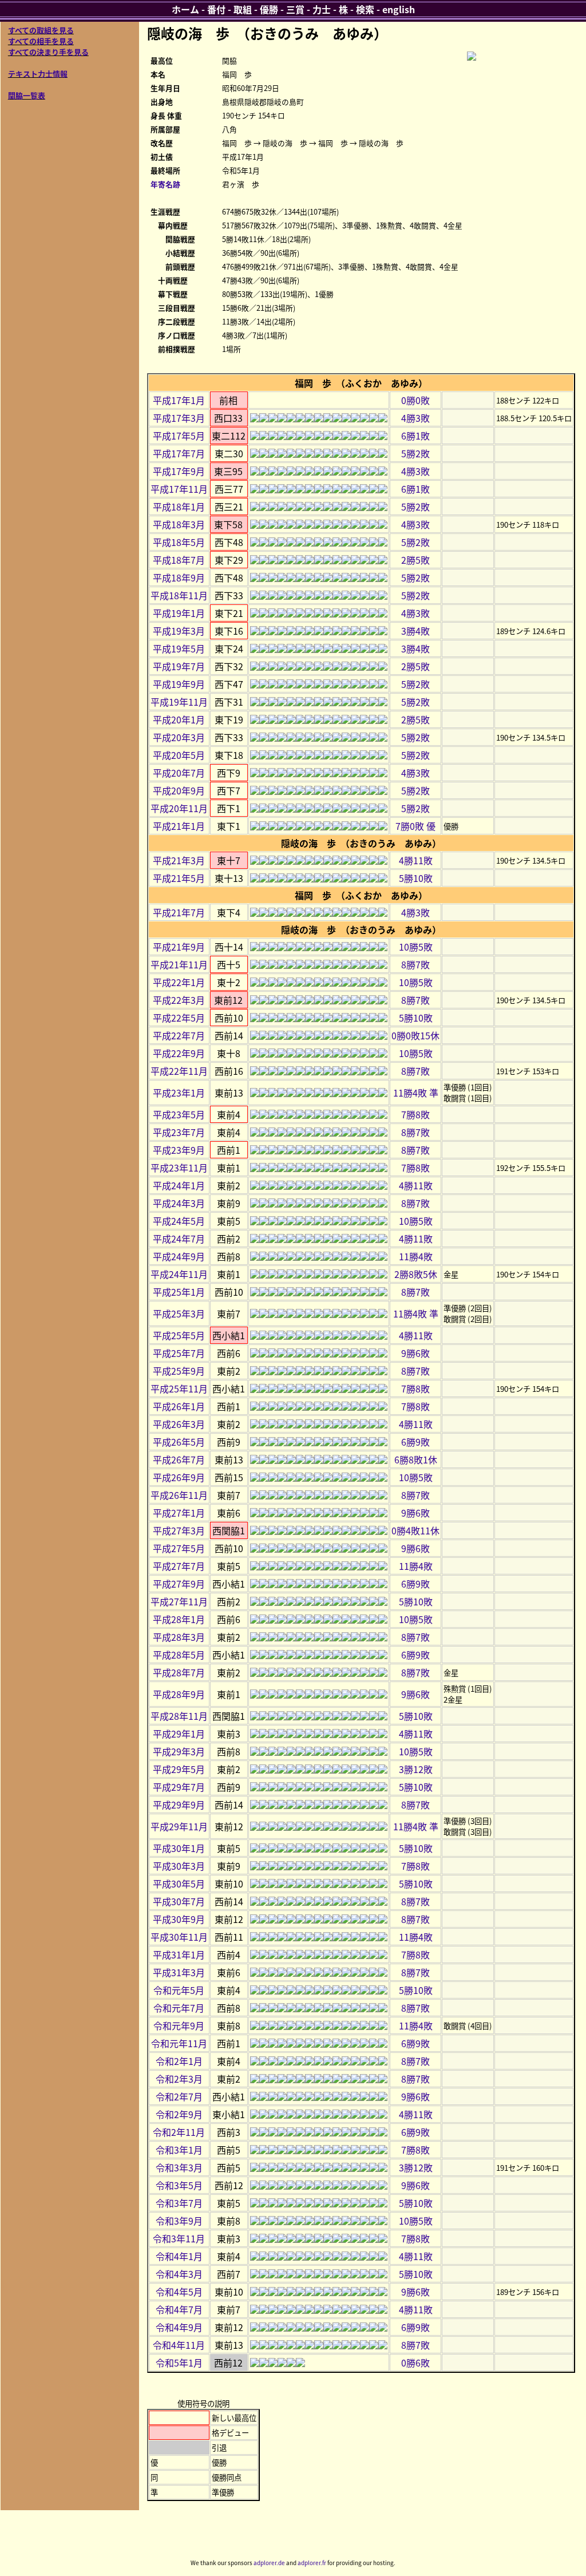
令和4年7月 (179, 2309)
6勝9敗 (415, 1442)
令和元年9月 (179, 2025)
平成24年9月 (179, 1256)
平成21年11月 (179, 964)
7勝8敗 (415, 1114)
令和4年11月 (179, 2345)
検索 (365, 9)
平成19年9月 (179, 684)
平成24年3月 (179, 1203)
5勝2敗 (415, 453)
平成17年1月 (179, 400)
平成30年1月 (179, 1848)
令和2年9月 (179, 2114)
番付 (216, 9)
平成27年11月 (179, 1601)
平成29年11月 (179, 1826)
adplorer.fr (312, 2563)
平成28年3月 (179, 1637)
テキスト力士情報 (38, 74)
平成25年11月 (179, 1388)
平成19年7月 (179, 666)
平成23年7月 (179, 1132)
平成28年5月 (179, 1655)
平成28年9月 (179, 1694)
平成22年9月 (179, 1053)
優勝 (269, 9)
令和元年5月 (179, 1990)
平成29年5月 (179, 1769)
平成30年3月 (179, 1866)
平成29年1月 (179, 1734)
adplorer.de (269, 2563)
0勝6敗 (415, 2363)
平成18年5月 (179, 542)
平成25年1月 (179, 1292)
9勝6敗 (415, 1353)
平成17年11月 (179, 489)
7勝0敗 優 (415, 826)
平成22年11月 (179, 1071)
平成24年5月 (179, 1221)
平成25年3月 (179, 1313)
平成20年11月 (179, 808)
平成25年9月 (179, 1371)
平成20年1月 (179, 719)
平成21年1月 (179, 826)
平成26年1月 (179, 1406)
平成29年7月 (179, 1787)
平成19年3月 (179, 631)
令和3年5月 (179, 2185)
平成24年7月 (179, 1238)
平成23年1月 (179, 1093)
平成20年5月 (179, 755)
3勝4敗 (415, 631)
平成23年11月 (179, 1168)
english (399, 9)
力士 (322, 9)
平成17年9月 (179, 471)
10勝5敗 (416, 947)
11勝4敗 (416, 1256)
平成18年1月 (179, 507)
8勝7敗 (415, 964)
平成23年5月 (179, 1114)
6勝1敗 (415, 436)
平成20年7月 (179, 773)
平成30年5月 (179, 1883)
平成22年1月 (179, 982)
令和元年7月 (179, 2008)
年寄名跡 (165, 184)
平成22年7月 (179, 1035)
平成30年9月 (179, 1919)
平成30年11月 (179, 1937)
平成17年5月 (179, 436)
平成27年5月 (179, 1548)
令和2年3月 (179, 2079)
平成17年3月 (179, 418)
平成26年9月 (179, 1477)
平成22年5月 (179, 1018)
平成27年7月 (179, 1566)
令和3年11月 (179, 2238)
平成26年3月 (179, 1424)
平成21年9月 (179, 947)
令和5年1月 (179, 2363)
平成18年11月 (179, 595)
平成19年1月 (179, 613)
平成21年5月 (179, 878)
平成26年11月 (179, 1495)
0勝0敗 (415, 400)
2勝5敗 (415, 560)
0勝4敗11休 (415, 1530)
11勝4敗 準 (416, 1093)
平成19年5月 (179, 648)
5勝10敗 (416, 878)
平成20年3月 (179, 737)
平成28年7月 (179, 1672)
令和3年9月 (179, 2221)
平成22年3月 (179, 1000)
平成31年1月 (179, 1954)
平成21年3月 (179, 860)
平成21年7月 (179, 912)
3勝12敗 (416, 1769)
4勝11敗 (416, 860)
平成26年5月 (179, 1442)
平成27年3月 (179, 1530)
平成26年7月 (179, 1459)
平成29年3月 (179, 1751)
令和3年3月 (179, 2167)
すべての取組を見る (41, 30)
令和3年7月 (179, 2203)
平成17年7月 (179, 453)
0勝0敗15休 (415, 1035)
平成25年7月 (179, 1353)
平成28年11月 (179, 1716)
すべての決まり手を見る (48, 52)
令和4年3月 (179, 2274)
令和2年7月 (179, 2096)
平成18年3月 (179, 524)
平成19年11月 (179, 702)
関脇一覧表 (27, 95)
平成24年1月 (179, 1185)
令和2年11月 (179, 2132)
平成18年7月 (179, 560)
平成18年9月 (179, 577)
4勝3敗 (415, 418)
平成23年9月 (179, 1150)
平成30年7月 (179, 1901)
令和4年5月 (179, 2292)
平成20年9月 (179, 790)
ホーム (185, 9)
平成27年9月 (179, 1584)
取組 (243, 9)
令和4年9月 (179, 2327)
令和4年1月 (179, 2256)
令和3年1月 (179, 2150)
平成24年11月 (179, 1274)
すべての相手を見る (41, 41)
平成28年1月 (179, 1619)
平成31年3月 (179, 1972)
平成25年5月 (179, 1335)
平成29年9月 (179, 1805)
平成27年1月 (179, 1513)
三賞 (295, 9)
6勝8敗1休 (416, 1459)
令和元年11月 (179, 2043)
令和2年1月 (179, 2061)
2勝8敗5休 (416, 1274)
